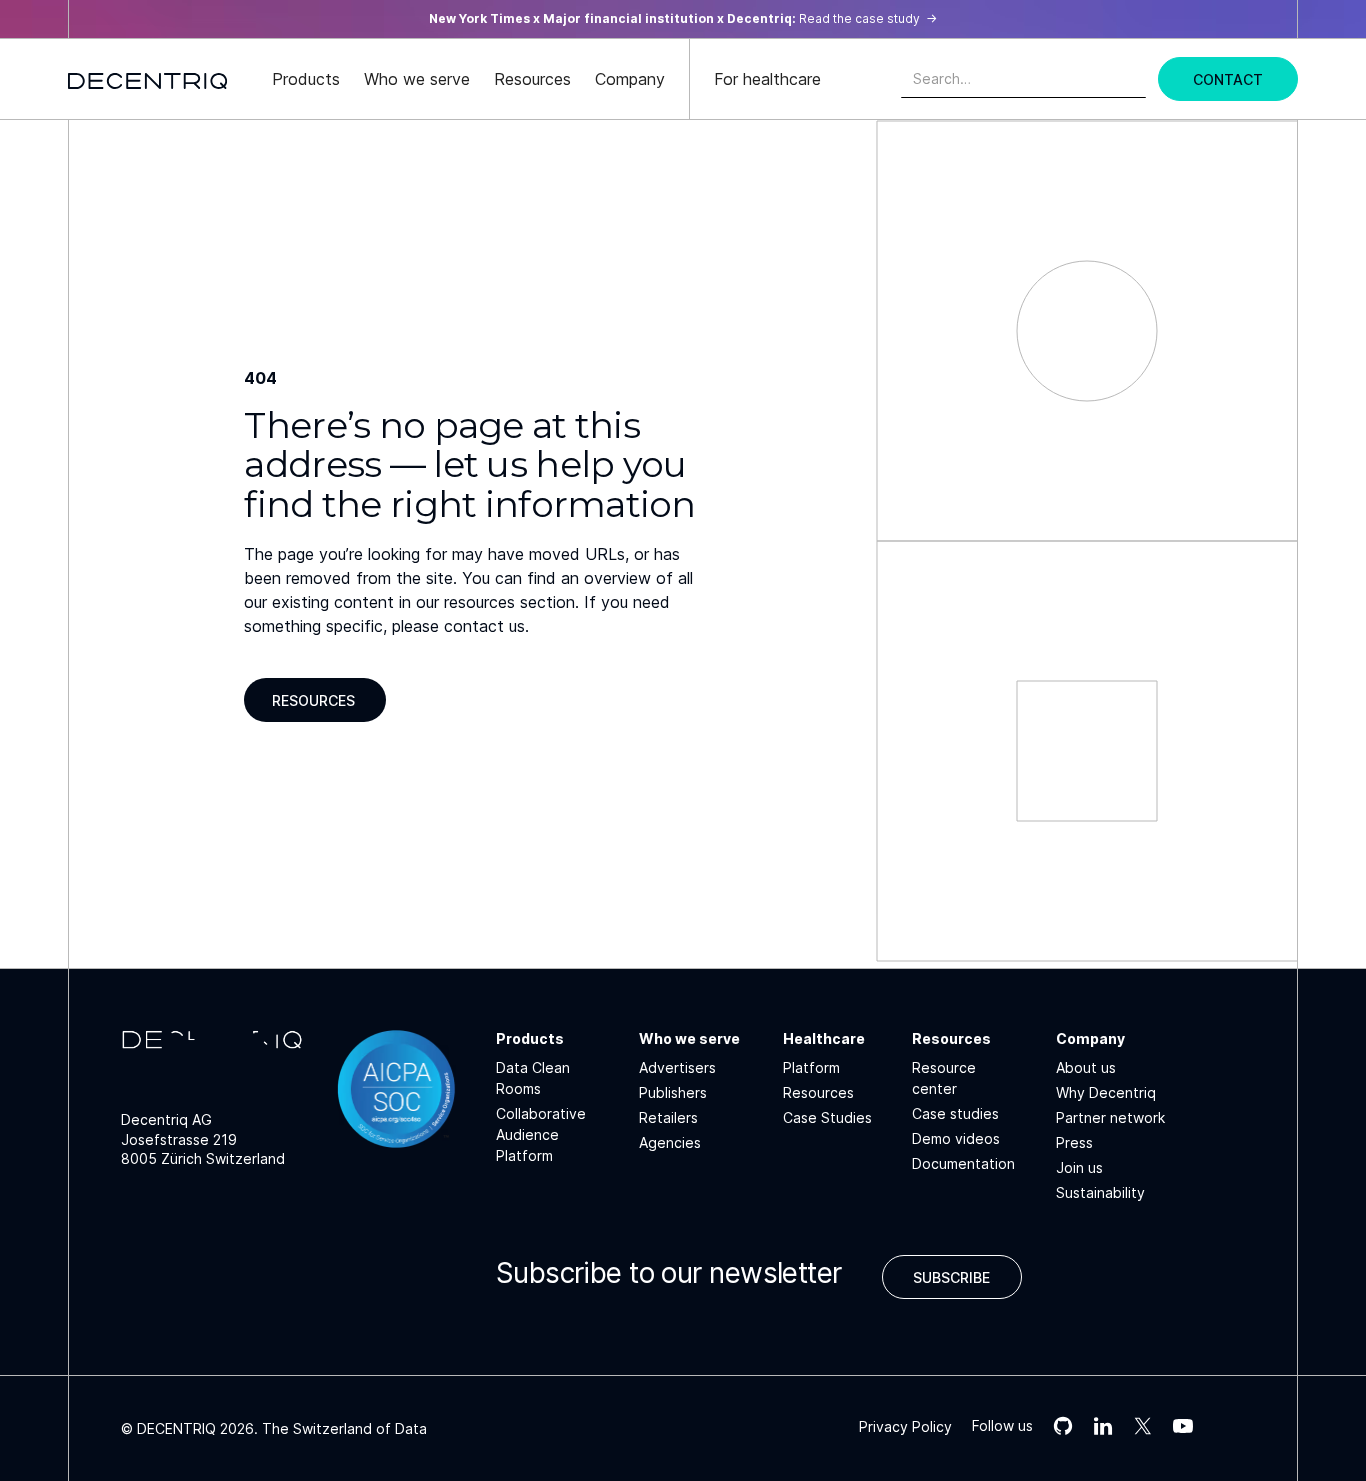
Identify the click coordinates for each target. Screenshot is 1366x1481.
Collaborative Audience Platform (541, 1134)
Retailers (668, 1117)
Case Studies (827, 1117)
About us (1086, 1067)
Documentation (963, 1163)
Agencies (670, 1142)
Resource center (944, 1078)
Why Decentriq (1106, 1092)
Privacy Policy (905, 1426)
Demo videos (956, 1138)
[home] (148, 79)
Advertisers (677, 1067)
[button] (306, 79)
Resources (313, 700)
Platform (811, 1067)
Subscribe (951, 1277)
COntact (1228, 79)
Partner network (1110, 1117)
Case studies (955, 1113)
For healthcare (767, 79)
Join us (1079, 1167)
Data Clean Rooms (533, 1078)
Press (1074, 1142)
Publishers (673, 1092)
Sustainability (1100, 1192)
